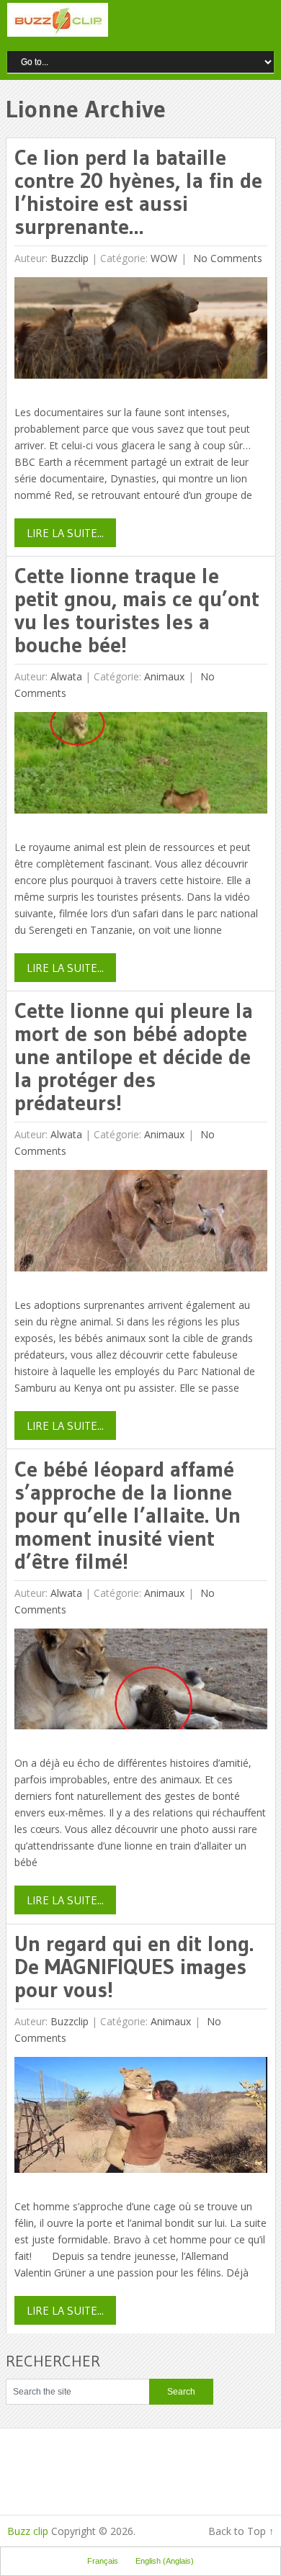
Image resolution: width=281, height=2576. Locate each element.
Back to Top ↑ (241, 2531)
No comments (226, 258)
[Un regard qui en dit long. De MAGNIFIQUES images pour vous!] (141, 2118)
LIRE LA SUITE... (65, 533)
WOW (164, 258)
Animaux (164, 676)
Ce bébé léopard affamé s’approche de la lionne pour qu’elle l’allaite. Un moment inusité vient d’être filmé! (128, 1515)
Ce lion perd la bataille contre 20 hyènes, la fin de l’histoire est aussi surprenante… (138, 192)
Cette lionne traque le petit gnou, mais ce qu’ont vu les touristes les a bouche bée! (137, 610)
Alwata (66, 676)
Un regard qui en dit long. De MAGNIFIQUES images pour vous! (134, 1967)
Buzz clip (28, 2531)
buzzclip (70, 258)
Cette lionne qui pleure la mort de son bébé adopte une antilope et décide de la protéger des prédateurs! (134, 1057)
